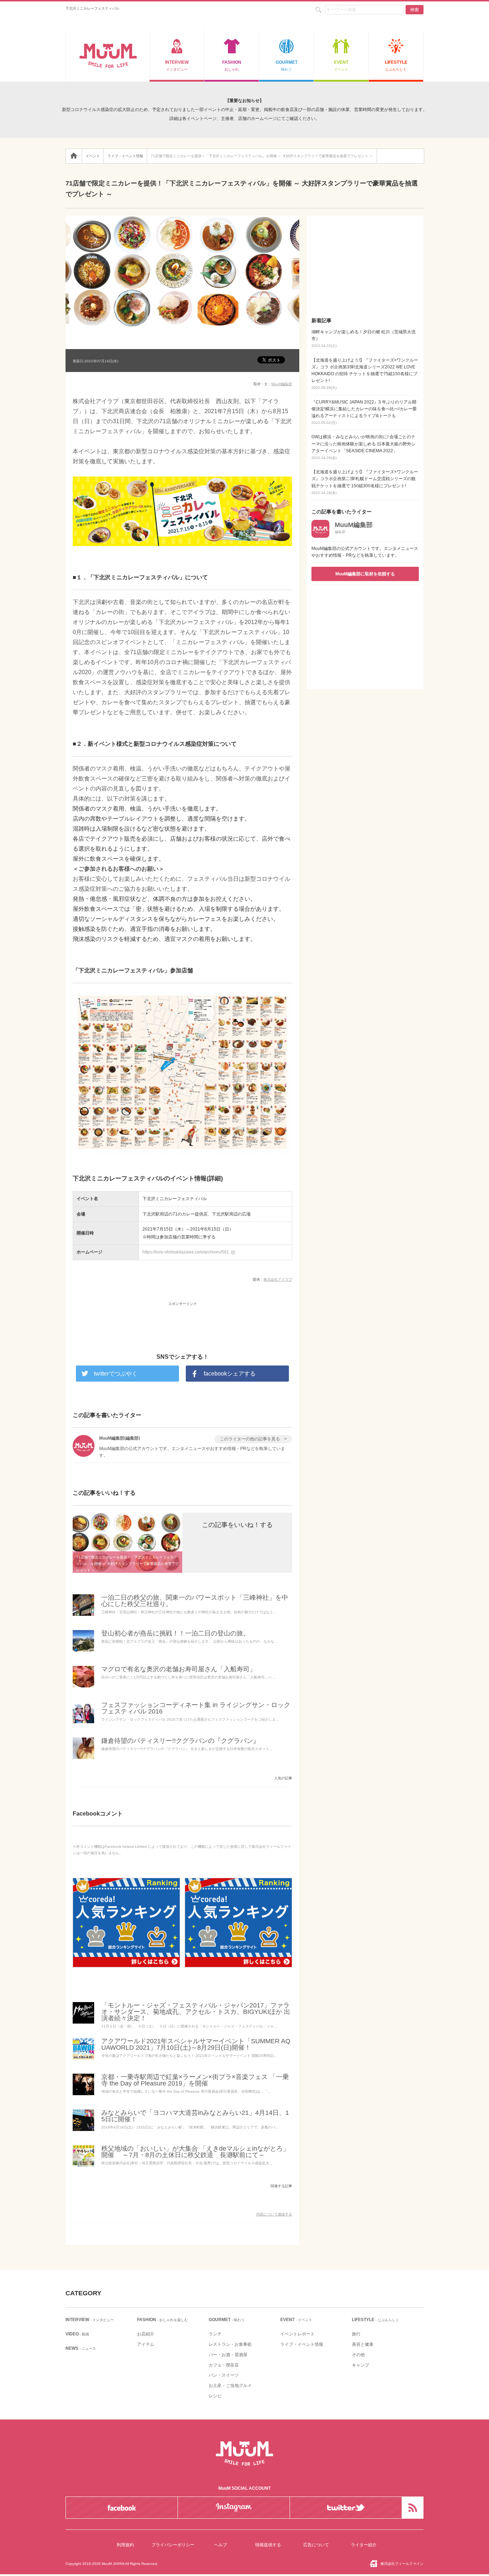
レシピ (215, 2396)
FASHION (232, 66)
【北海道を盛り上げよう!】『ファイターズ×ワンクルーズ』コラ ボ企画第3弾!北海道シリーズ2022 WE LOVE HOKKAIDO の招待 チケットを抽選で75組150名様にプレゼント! (365, 374)
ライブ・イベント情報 (302, 2344)
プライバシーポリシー (173, 2545)
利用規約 (125, 2545)
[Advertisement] (183, 1320)
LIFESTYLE (396, 66)
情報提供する (268, 2545)
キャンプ (360, 2365)
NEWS (81, 2348)
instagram (234, 2508)
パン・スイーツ (224, 2375)
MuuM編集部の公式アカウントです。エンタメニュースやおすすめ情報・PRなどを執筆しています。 (365, 552)
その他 (358, 2355)
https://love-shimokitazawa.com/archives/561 (189, 1252)
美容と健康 (363, 2344)
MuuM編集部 (282, 384)
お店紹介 (146, 2334)
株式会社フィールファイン (402, 2564)
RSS (413, 2508)
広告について (316, 2545)
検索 (415, 10)
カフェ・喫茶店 (224, 2365)
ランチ (215, 2334)
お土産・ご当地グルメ (230, 2386)
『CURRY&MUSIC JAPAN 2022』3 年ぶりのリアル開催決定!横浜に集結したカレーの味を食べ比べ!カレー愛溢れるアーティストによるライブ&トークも (364, 412)
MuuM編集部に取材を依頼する (365, 574)
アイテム (146, 2344)
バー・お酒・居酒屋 (228, 2355)
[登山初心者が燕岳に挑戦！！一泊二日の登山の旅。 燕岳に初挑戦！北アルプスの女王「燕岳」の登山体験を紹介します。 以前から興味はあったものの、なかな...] (83, 1651)
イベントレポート (297, 2334)
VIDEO (77, 2334)
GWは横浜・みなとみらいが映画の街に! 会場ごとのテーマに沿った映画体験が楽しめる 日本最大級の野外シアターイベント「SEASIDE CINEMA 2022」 (364, 447)
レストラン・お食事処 (230, 2344)
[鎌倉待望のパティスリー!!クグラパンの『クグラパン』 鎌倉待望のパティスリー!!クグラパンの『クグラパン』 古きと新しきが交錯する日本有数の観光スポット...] (83, 1759)
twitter (346, 2508)
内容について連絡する (274, 2214)
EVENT (341, 66)
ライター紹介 (364, 2545)
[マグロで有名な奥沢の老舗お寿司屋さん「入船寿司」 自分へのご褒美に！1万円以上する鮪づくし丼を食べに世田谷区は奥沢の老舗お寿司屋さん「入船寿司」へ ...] (83, 1687)
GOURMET (287, 66)
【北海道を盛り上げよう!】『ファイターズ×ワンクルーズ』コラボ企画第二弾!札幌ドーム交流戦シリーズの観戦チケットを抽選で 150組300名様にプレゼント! (365, 482)
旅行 (356, 2334)
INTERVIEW (177, 66)
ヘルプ (221, 2545)
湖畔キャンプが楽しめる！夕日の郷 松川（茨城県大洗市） (364, 339)
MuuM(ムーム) (108, 56)
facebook (122, 2508)
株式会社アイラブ (278, 1279)
